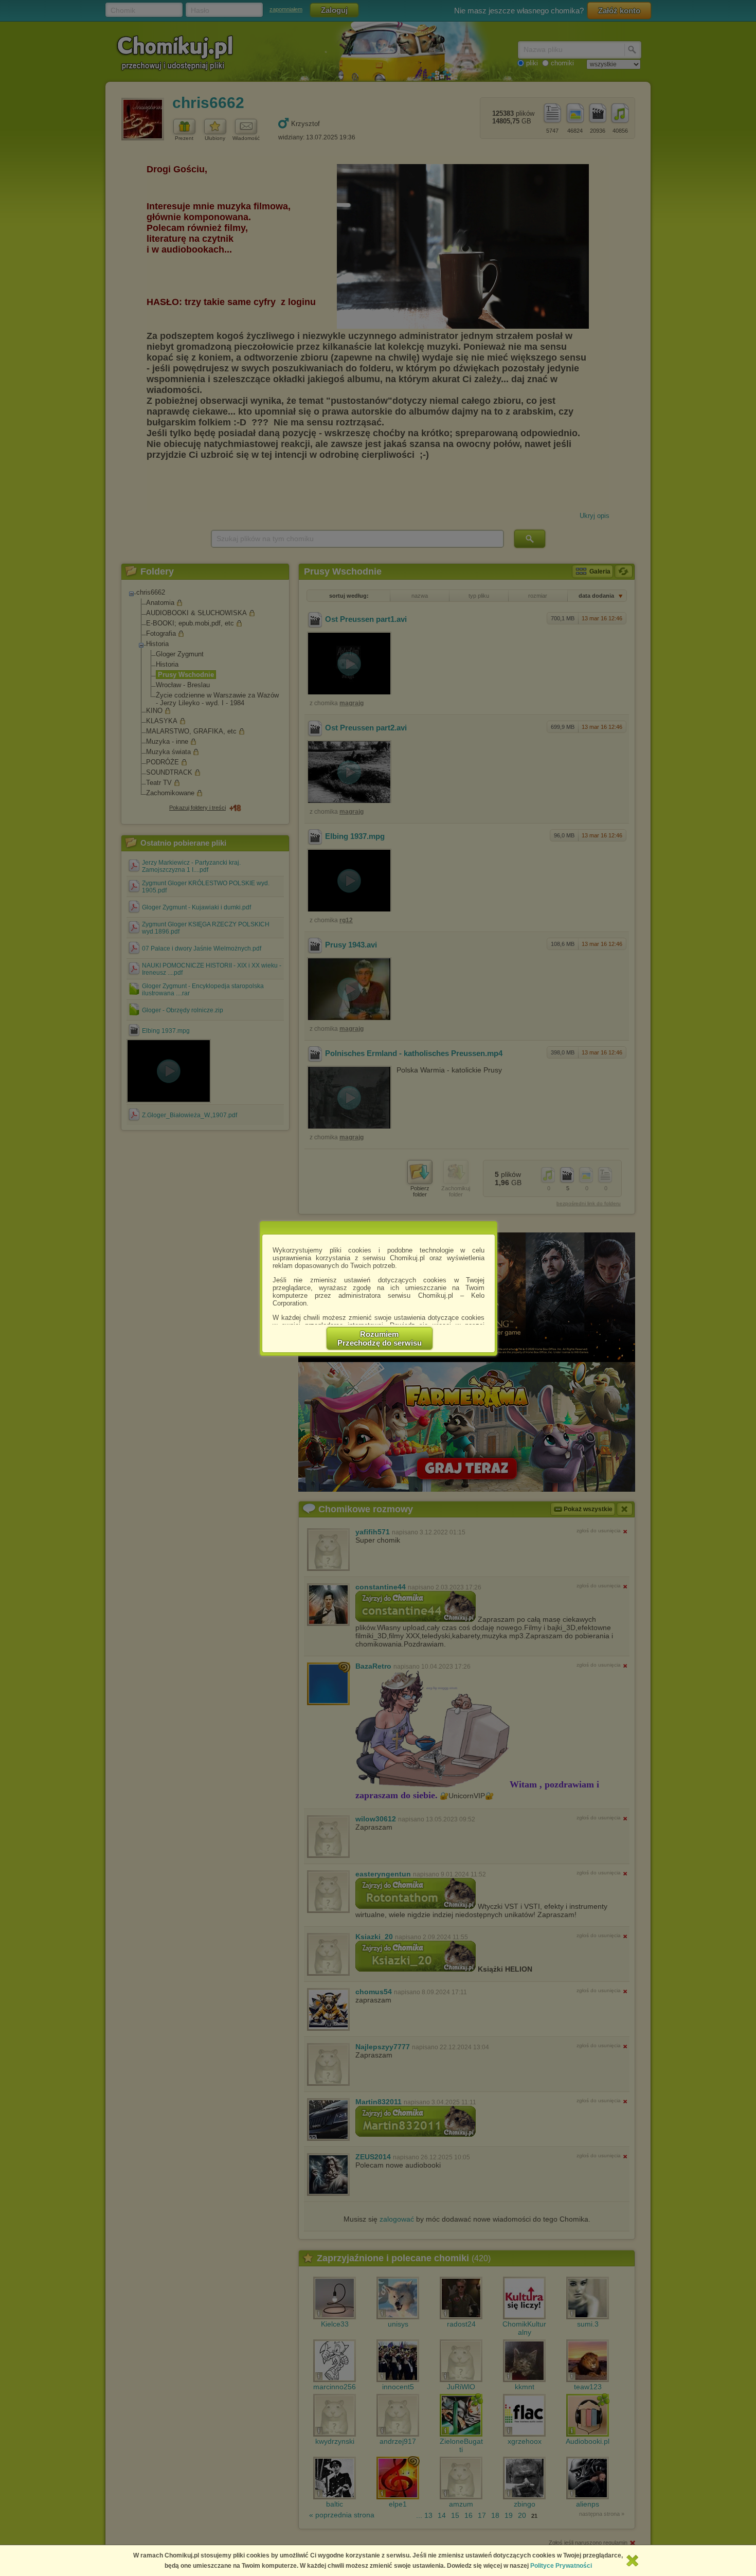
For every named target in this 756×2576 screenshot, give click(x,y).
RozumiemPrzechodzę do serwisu (380, 1338)
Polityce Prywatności (561, 2566)
